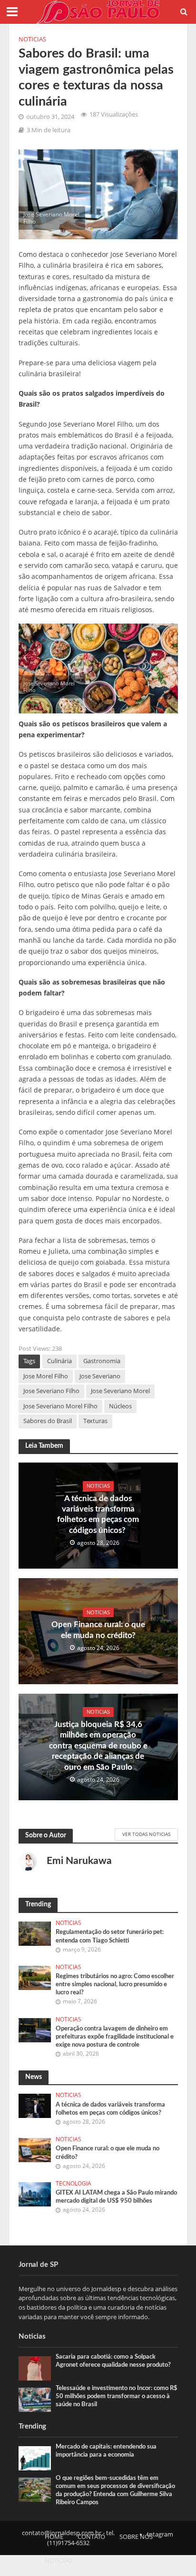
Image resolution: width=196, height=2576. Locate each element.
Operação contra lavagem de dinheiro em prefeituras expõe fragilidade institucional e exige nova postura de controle (115, 2037)
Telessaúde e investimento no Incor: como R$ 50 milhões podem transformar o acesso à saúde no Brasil (117, 2396)
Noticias (32, 39)
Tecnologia (73, 2184)
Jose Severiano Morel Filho (60, 1406)
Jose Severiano (100, 1376)
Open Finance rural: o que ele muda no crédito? (98, 1630)
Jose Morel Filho (46, 1376)
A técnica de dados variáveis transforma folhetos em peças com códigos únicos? (98, 1514)
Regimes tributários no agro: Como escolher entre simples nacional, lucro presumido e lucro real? (115, 1984)
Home (54, 2537)
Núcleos (120, 1406)
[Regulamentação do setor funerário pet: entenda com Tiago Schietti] (35, 1933)
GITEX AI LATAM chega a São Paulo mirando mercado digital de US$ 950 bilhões (116, 2197)
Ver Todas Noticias (146, 1834)
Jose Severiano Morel (120, 1391)
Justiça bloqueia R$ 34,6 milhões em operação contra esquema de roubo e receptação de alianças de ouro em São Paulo (98, 1746)
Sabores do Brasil (48, 1421)
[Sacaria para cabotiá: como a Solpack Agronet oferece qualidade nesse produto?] (35, 2368)
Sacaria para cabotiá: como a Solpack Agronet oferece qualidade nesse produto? (113, 2361)
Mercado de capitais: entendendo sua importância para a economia (106, 2451)
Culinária (59, 1361)
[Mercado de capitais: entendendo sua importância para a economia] (35, 2458)
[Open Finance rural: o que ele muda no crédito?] (35, 2149)
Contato (91, 2537)
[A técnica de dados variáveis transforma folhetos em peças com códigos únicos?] (35, 2105)
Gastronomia (102, 1361)
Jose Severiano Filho (51, 1391)
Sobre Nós (136, 2537)
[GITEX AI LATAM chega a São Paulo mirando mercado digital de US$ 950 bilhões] (35, 2194)
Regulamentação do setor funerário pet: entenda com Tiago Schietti (110, 1936)
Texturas (95, 1421)
